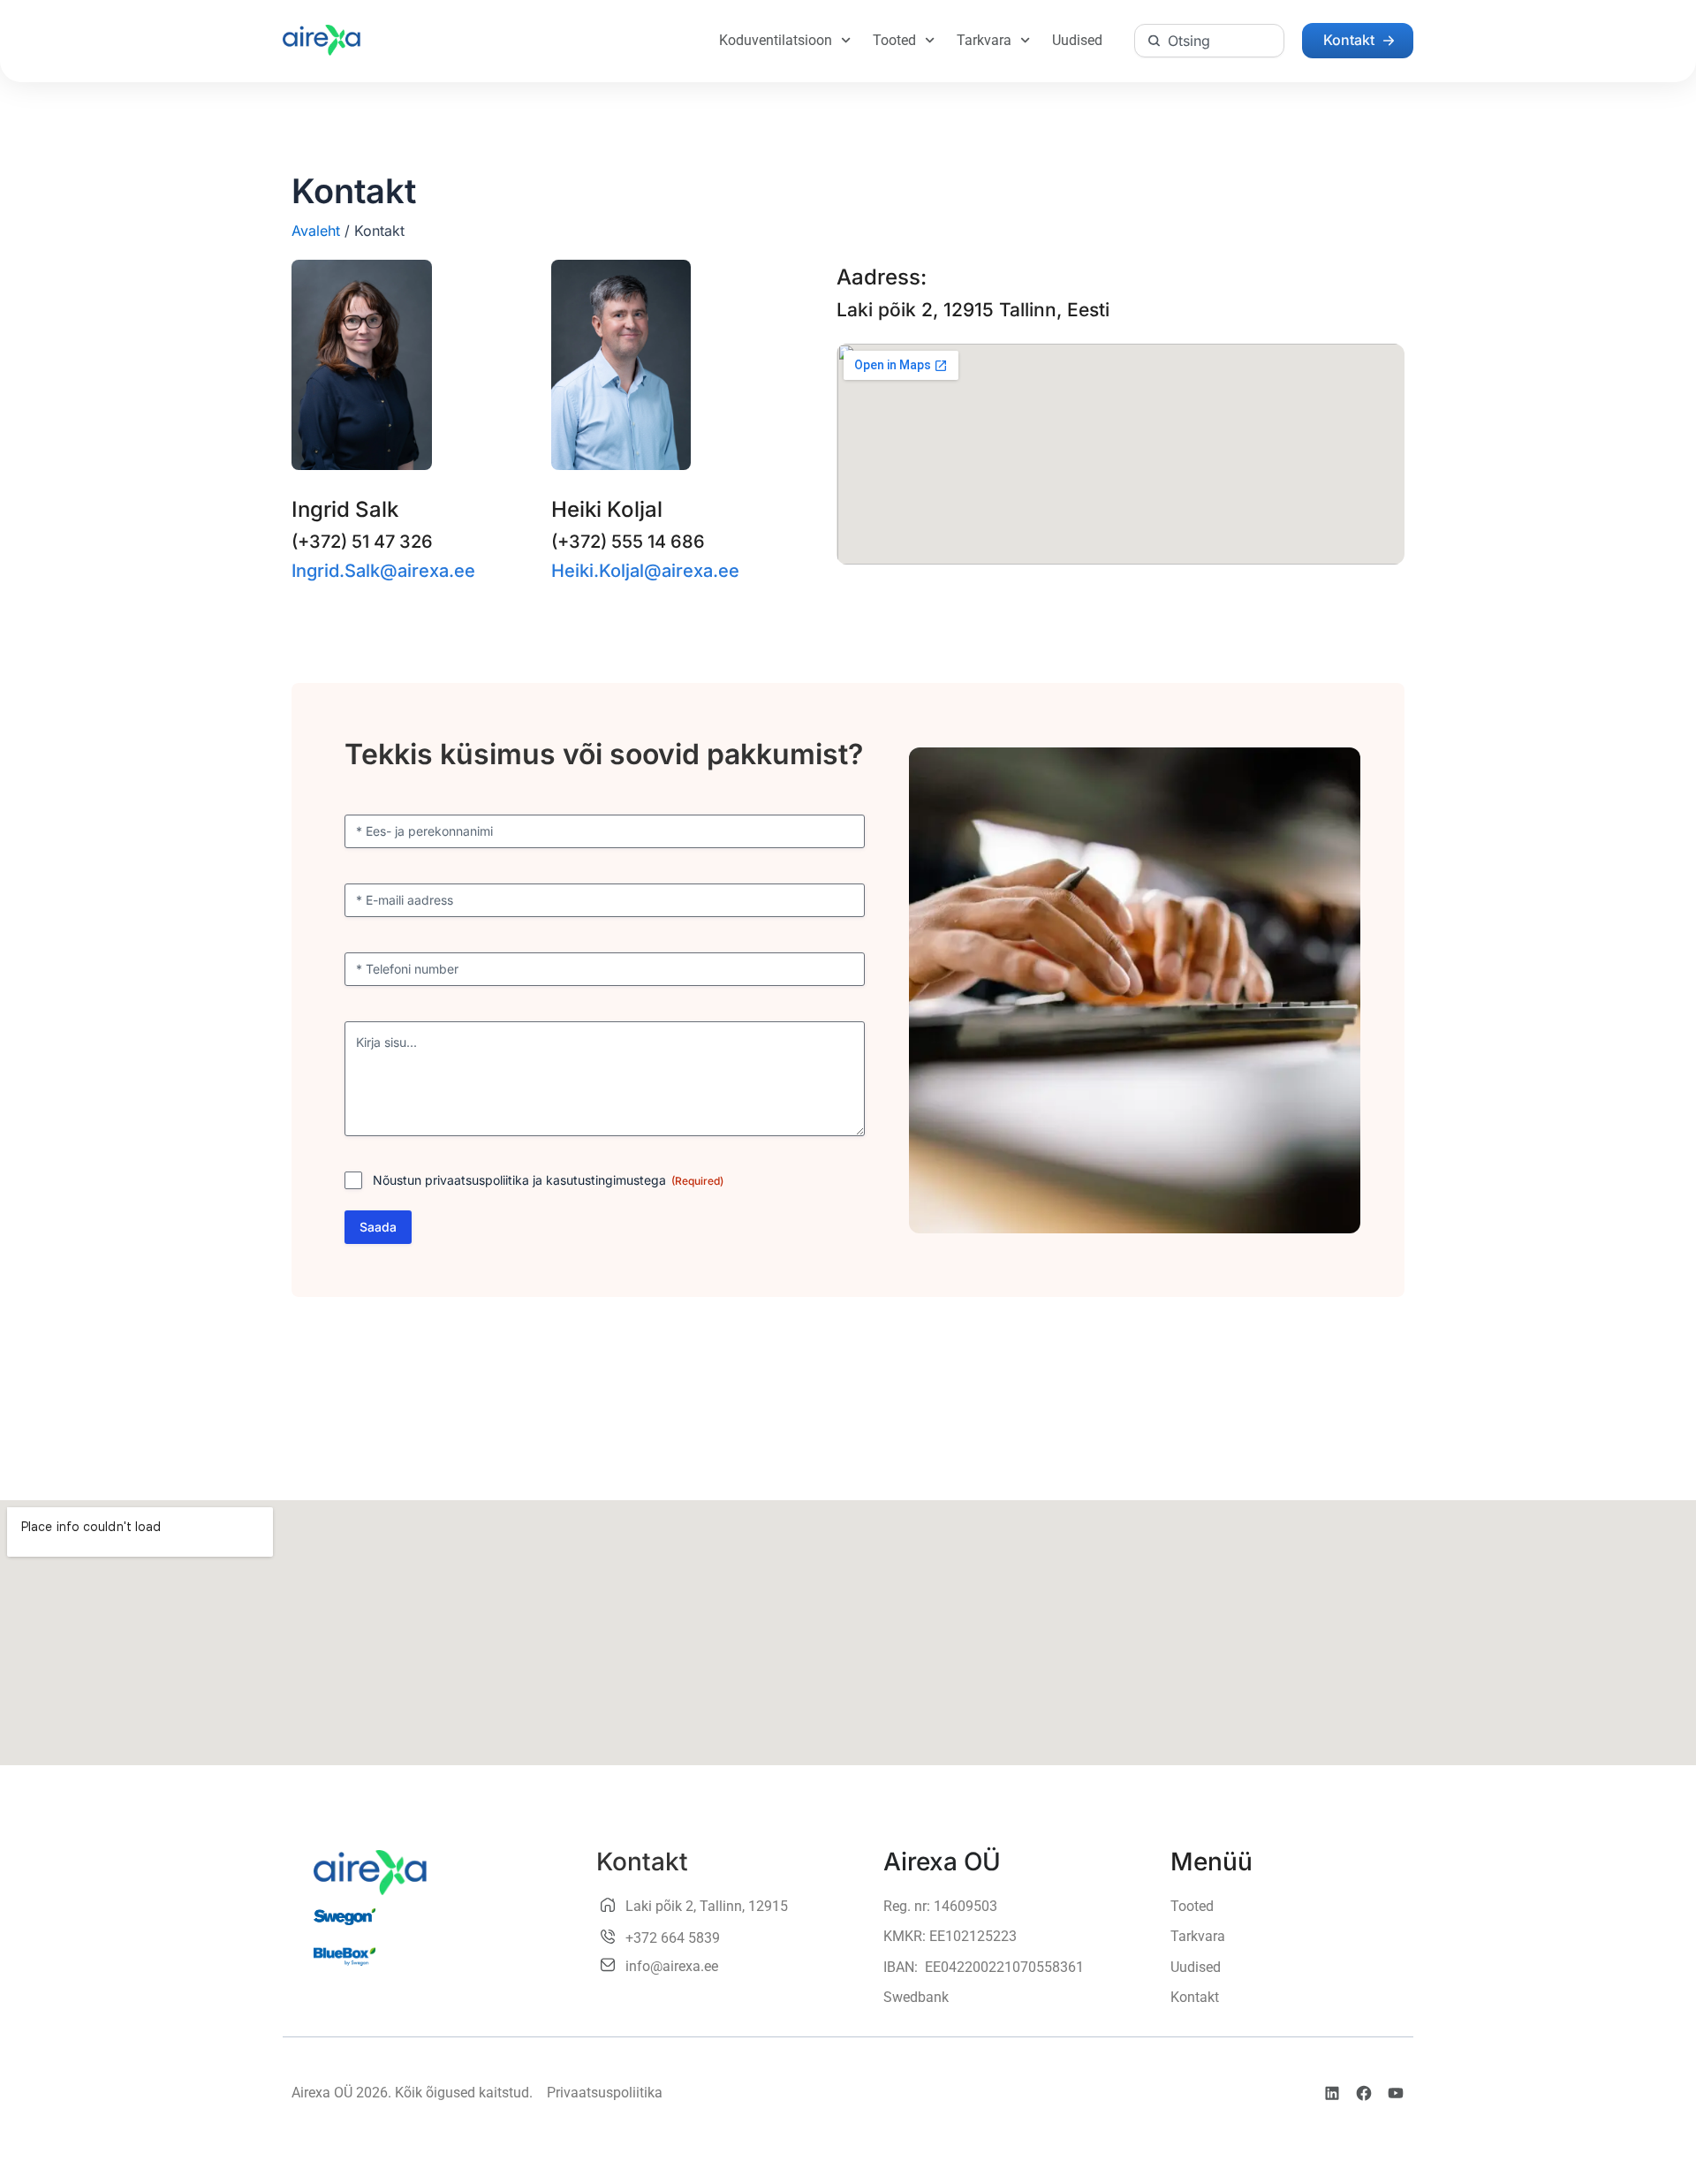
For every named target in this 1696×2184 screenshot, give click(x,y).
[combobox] (1209, 41)
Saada (378, 1227)
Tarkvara (984, 40)
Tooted (894, 40)
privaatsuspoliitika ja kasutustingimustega (545, 1180)
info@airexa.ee (672, 1966)
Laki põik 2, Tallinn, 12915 (707, 1906)
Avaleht (316, 231)
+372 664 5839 (673, 1938)
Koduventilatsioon (776, 40)
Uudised (1077, 40)
